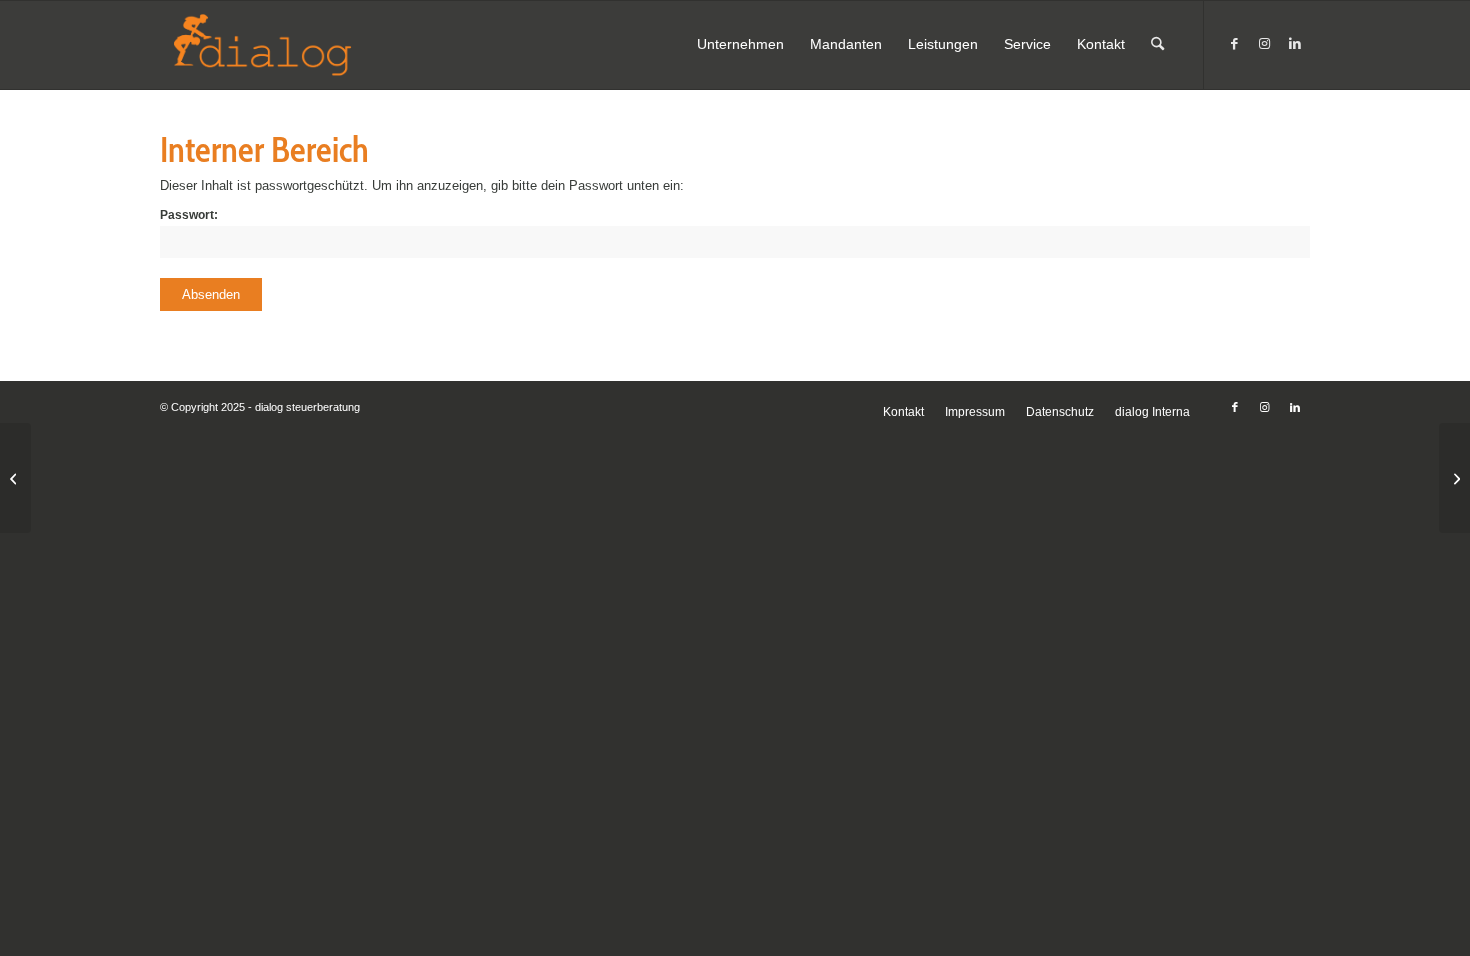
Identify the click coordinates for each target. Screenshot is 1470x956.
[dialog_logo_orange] (285, 45)
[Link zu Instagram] (1265, 44)
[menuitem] (740, 45)
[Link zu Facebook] (1235, 44)
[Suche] (1157, 45)
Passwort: (189, 215)
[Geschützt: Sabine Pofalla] (15, 478)
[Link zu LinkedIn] (1295, 44)
